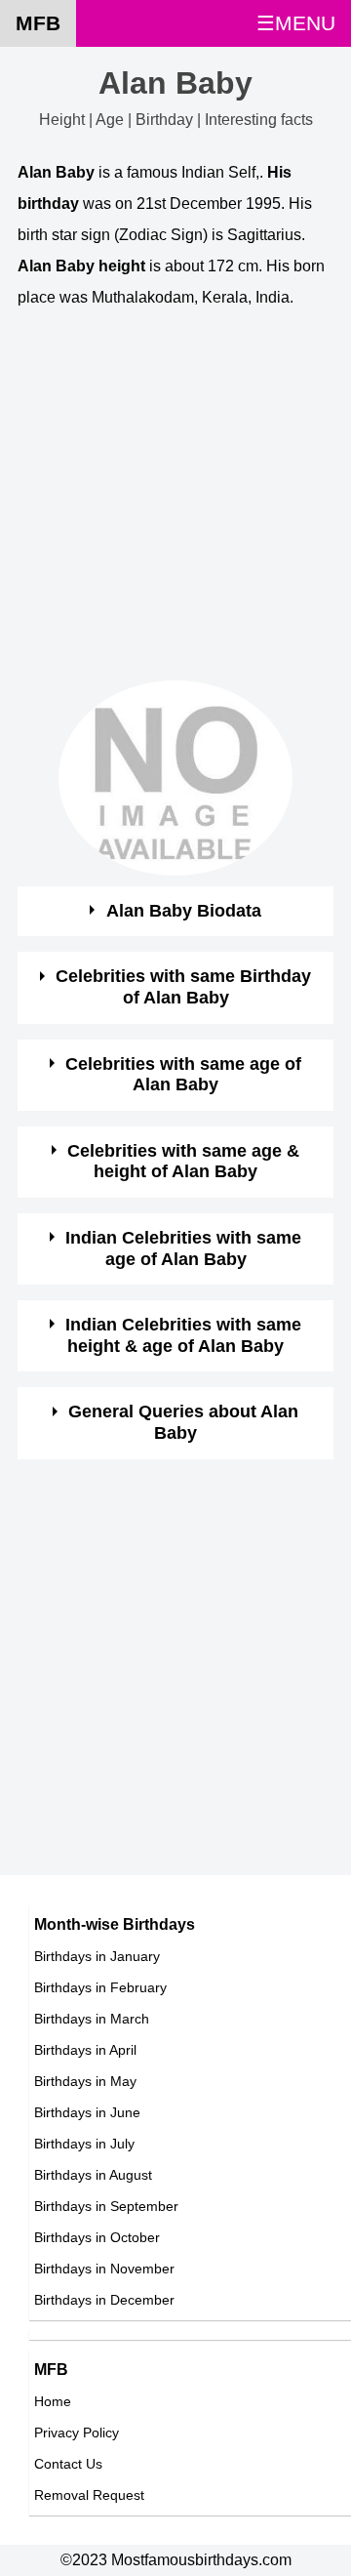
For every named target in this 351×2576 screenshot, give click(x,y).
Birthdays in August (93, 2175)
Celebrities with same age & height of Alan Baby (183, 1162)
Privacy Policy (77, 2433)
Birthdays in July (84, 2144)
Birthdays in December (104, 2300)
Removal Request (89, 2495)
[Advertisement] (175, 505)
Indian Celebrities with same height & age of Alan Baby (183, 1335)
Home (53, 2401)
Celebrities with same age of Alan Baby (183, 1075)
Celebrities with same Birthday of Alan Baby (183, 987)
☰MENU (296, 23)
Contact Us (68, 2464)
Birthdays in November (104, 2269)
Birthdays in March (92, 2019)
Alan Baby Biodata (184, 911)
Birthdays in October (97, 2237)
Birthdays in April (85, 2050)
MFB (38, 23)
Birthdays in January (97, 1956)
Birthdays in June (87, 2112)
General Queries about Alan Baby (183, 1422)
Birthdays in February (100, 1987)
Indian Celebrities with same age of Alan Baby (183, 1248)
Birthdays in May (85, 2081)
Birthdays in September (106, 2206)
